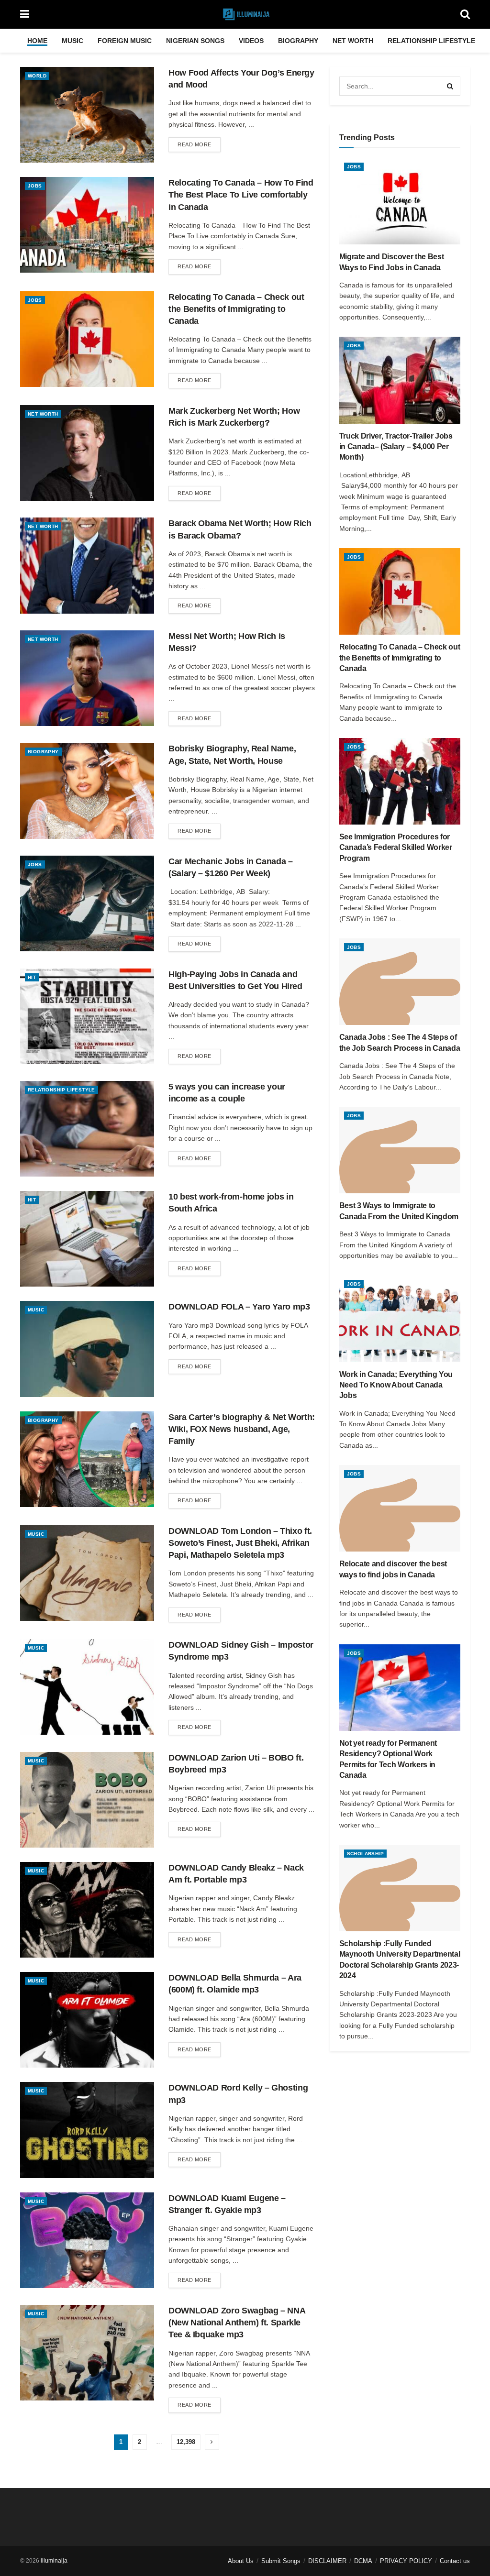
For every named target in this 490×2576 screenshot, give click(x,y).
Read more (199, 144)
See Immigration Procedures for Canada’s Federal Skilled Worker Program (396, 848)
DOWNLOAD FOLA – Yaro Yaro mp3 (239, 1307)
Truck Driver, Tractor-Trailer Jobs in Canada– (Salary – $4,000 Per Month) (396, 447)
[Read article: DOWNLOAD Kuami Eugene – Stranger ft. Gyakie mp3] (87, 2240)
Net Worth (353, 41)
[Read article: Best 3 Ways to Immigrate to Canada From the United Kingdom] (400, 1150)
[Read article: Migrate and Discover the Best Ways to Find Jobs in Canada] (400, 201)
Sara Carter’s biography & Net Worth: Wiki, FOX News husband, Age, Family (242, 1429)
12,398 (186, 2442)
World (37, 76)
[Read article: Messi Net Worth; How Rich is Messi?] (87, 678)
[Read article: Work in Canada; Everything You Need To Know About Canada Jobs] (400, 1318)
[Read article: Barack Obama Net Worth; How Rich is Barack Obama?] (87, 565)
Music (72, 41)
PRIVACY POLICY (406, 2561)
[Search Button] (465, 14)
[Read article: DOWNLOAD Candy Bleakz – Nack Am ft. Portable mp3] (87, 1910)
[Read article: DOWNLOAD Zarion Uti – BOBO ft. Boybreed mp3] (87, 1800)
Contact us (455, 2561)
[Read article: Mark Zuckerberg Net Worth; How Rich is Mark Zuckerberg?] (87, 453)
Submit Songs (281, 2561)
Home (37, 41)
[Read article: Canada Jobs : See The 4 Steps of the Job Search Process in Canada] (400, 982)
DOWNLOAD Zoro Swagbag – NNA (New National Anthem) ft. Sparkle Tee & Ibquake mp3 (237, 2323)
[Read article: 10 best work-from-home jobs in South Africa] (87, 1239)
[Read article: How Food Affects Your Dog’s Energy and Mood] (87, 115)
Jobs (35, 186)
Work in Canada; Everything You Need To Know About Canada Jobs (396, 1385)
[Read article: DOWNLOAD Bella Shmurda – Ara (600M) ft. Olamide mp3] (87, 2020)
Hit (32, 977)
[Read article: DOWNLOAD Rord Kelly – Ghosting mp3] (87, 2130)
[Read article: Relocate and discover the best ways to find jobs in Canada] (400, 1508)
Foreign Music (125, 41)
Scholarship (365, 1854)
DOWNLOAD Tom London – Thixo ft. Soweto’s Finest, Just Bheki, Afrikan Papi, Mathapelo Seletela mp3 (240, 1543)
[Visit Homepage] (245, 14)
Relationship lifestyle (431, 41)
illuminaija (54, 2561)
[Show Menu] (25, 14)
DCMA (363, 2561)
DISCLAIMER (327, 2561)
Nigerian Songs (195, 41)
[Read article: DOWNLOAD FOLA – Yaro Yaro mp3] (87, 1349)
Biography (298, 41)
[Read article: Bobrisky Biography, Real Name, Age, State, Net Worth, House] (87, 791)
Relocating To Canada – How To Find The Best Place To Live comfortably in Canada (241, 195)
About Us (241, 2561)
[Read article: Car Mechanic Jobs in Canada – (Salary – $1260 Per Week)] (87, 903)
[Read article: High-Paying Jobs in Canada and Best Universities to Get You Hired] (87, 1016)
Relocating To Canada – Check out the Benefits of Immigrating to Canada (236, 309)
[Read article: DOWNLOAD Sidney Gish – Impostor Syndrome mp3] (87, 1687)
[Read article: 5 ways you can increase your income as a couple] (87, 1129)
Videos (251, 41)
